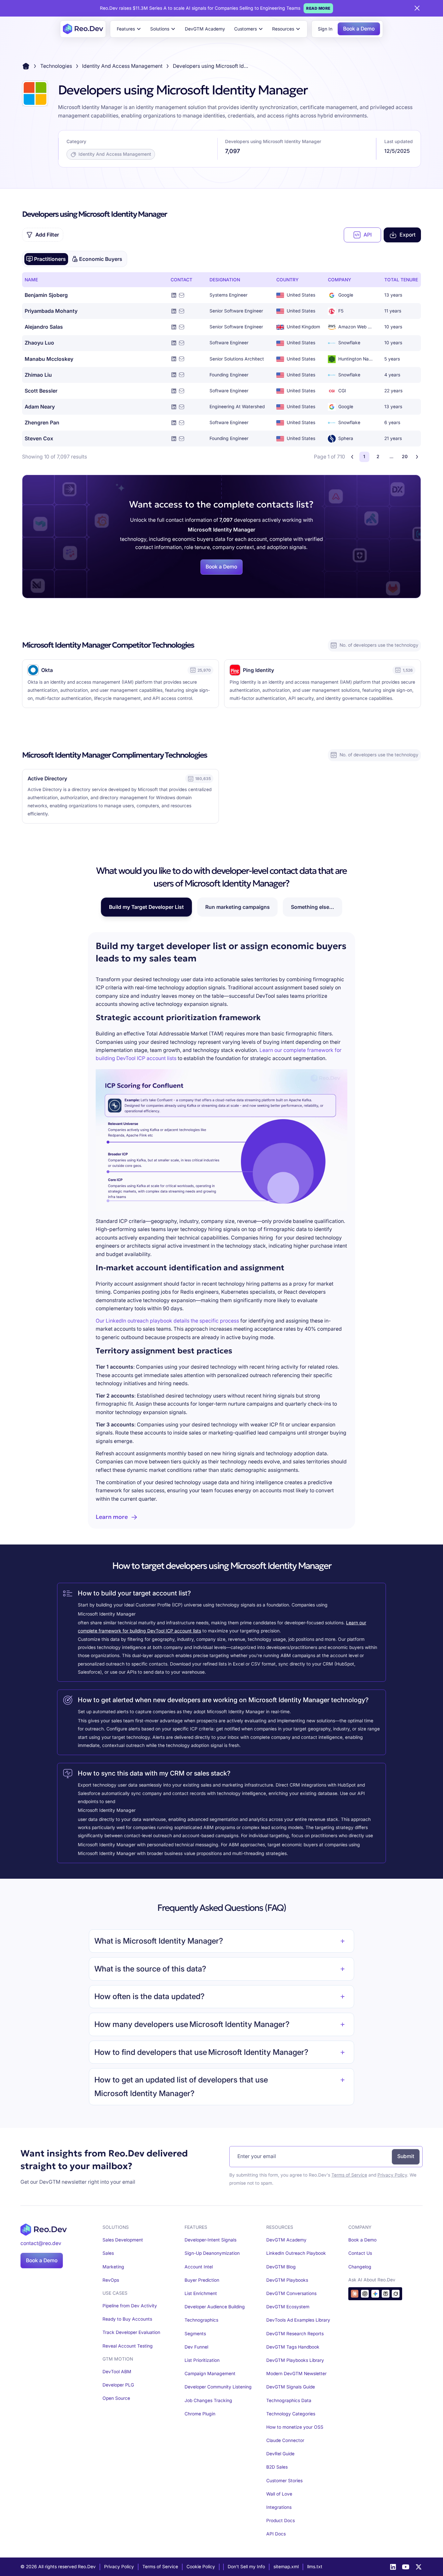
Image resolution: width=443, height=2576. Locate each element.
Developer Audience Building (215, 2307)
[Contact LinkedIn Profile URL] (174, 295)
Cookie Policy (201, 2567)
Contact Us (360, 2253)
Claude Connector (285, 2440)
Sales (108, 2253)
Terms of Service (349, 2175)
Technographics (201, 2320)
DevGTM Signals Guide (291, 2387)
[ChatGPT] (365, 2294)
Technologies (56, 66)
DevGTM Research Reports (295, 2334)
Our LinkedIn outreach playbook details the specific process (167, 1321)
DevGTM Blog (281, 2267)
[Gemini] (375, 2294)
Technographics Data (289, 2400)
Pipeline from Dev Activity (130, 2306)
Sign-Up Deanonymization (212, 2253)
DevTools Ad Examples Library (298, 2320)
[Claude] (355, 2294)
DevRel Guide (280, 2454)
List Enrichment (201, 2293)
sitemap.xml (286, 2567)
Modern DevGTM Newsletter (296, 2374)
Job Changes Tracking (208, 2400)
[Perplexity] (386, 2294)
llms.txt (315, 2567)
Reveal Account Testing (128, 2346)
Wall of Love (279, 2494)
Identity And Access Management (122, 66)
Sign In (325, 29)
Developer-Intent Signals (210, 2240)
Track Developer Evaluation (131, 2332)
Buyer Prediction (202, 2280)
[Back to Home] (26, 66)
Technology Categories (291, 2414)
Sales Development (123, 2240)
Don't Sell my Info (246, 2567)
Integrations (279, 2507)
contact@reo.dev (41, 2243)
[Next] (417, 457)
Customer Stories (284, 2481)
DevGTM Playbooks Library (295, 2360)
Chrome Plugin (200, 2414)
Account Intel (199, 2267)
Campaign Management (210, 2374)
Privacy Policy (392, 2175)
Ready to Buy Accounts (127, 2319)
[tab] (46, 259)
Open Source (116, 2398)
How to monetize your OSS (295, 2427)
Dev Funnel (196, 2347)
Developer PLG (118, 2385)
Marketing (113, 2267)
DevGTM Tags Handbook (293, 2347)
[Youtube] (406, 2567)
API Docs (276, 2534)
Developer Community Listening (218, 2387)
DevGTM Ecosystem (288, 2307)
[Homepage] (83, 29)
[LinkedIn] (393, 2567)
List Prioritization (202, 2360)
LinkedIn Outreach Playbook (296, 2253)
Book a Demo (359, 29)
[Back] (352, 457)
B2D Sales (277, 2467)
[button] (129, 29)
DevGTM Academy (205, 29)
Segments (195, 2334)
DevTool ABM (117, 2372)
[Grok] (396, 2294)
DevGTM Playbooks (287, 2280)
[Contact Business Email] (182, 295)
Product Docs (281, 2521)
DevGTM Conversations (291, 2293)
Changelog (360, 2267)
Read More (318, 8)
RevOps (111, 2280)
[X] (419, 2567)
